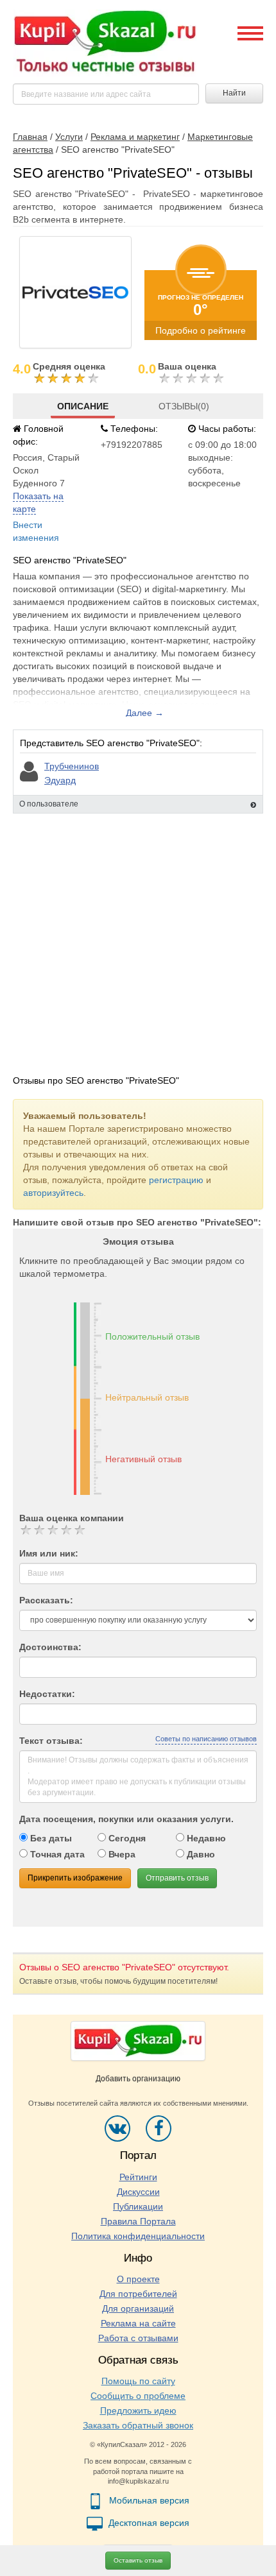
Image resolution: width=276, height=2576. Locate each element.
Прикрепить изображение (75, 1878)
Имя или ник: (49, 1553)
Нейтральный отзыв (147, 1397)
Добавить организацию (138, 2079)
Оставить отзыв (138, 2560)
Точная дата (56, 1854)
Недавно (205, 1838)
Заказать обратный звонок (138, 2425)
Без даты (50, 1838)
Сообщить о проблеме (138, 2396)
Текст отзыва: (51, 1741)
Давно (200, 1854)
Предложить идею (138, 2410)
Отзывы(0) (184, 406)
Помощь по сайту (138, 2381)
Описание (83, 406)
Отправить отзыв (177, 1878)
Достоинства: (50, 1647)
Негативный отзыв (143, 1459)
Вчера (121, 1854)
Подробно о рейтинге (201, 330)
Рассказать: (46, 1600)
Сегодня (126, 1838)
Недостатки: (47, 1694)
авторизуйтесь (53, 1193)
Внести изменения (36, 531)
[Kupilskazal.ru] (105, 42)
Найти (234, 93)
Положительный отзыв (152, 1336)
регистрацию (176, 1180)
